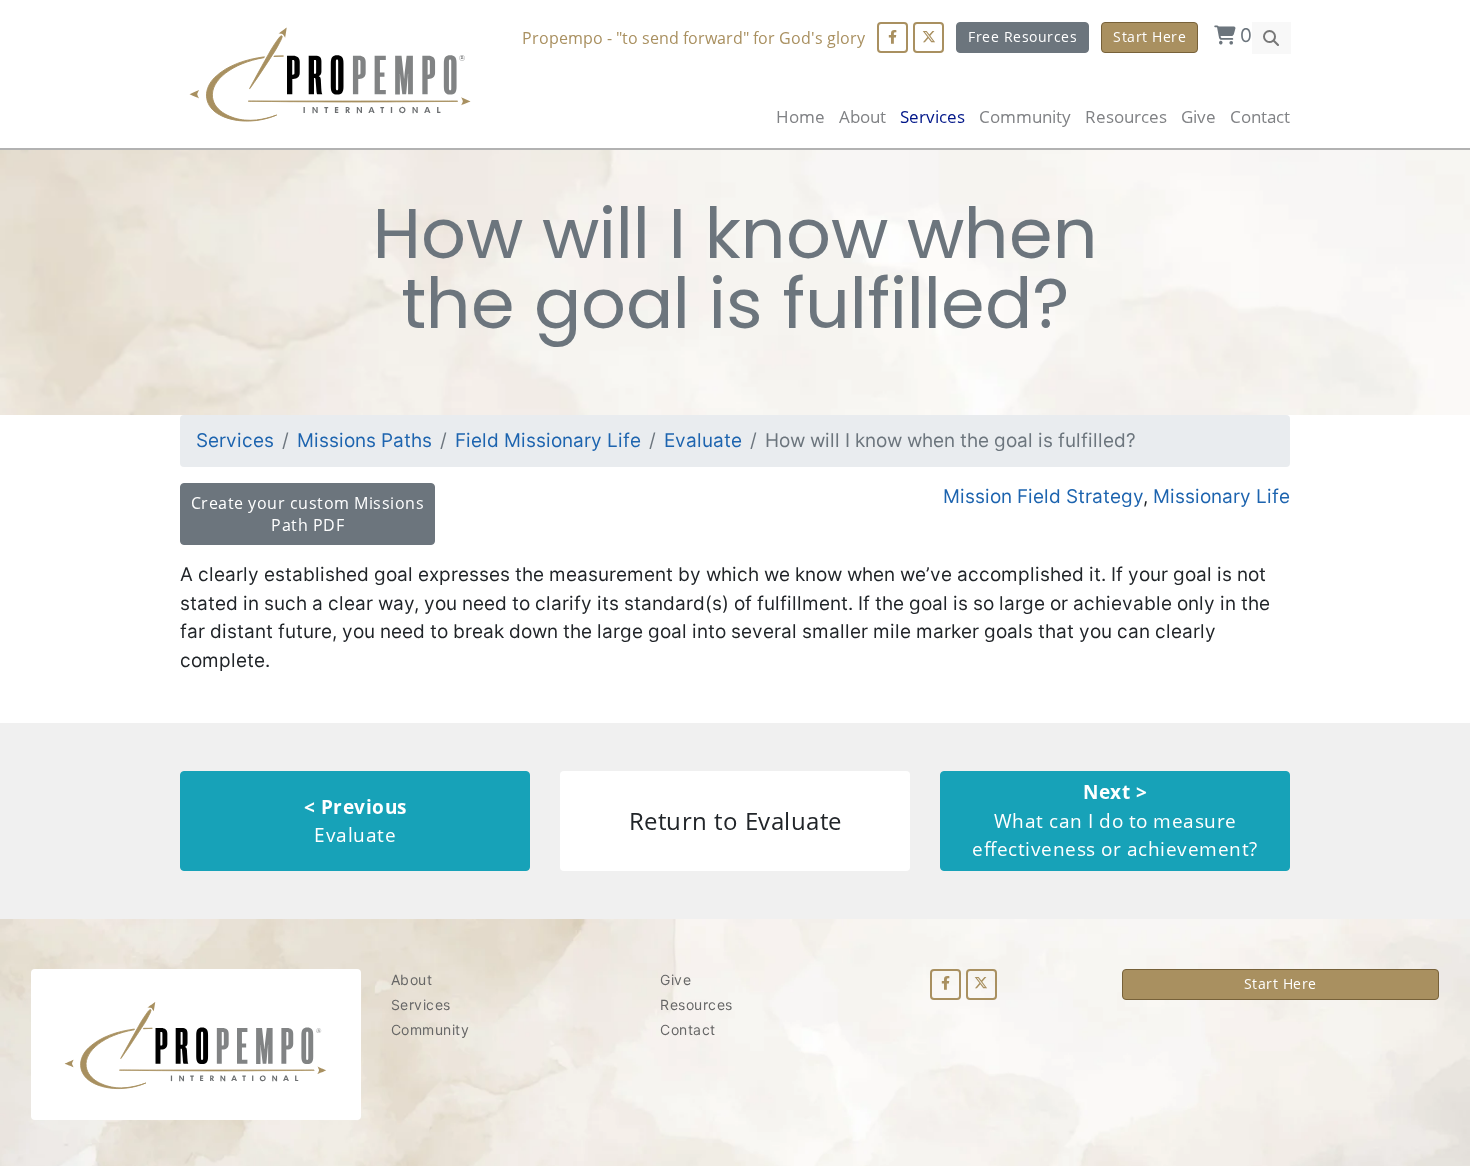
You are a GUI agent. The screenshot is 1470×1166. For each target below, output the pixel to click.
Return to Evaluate (735, 820)
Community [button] (1025, 116)
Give (1198, 116)
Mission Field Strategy (1043, 496)
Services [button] (932, 116)
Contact (1260, 116)
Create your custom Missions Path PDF (308, 514)
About (862, 116)
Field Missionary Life (548, 440)
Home (800, 116)
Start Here (1149, 36)
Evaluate (703, 440)
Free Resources (1022, 36)
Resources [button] (1126, 116)
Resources (696, 1004)
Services (235, 440)
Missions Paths (364, 440)
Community (430, 1029)
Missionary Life (1221, 496)
